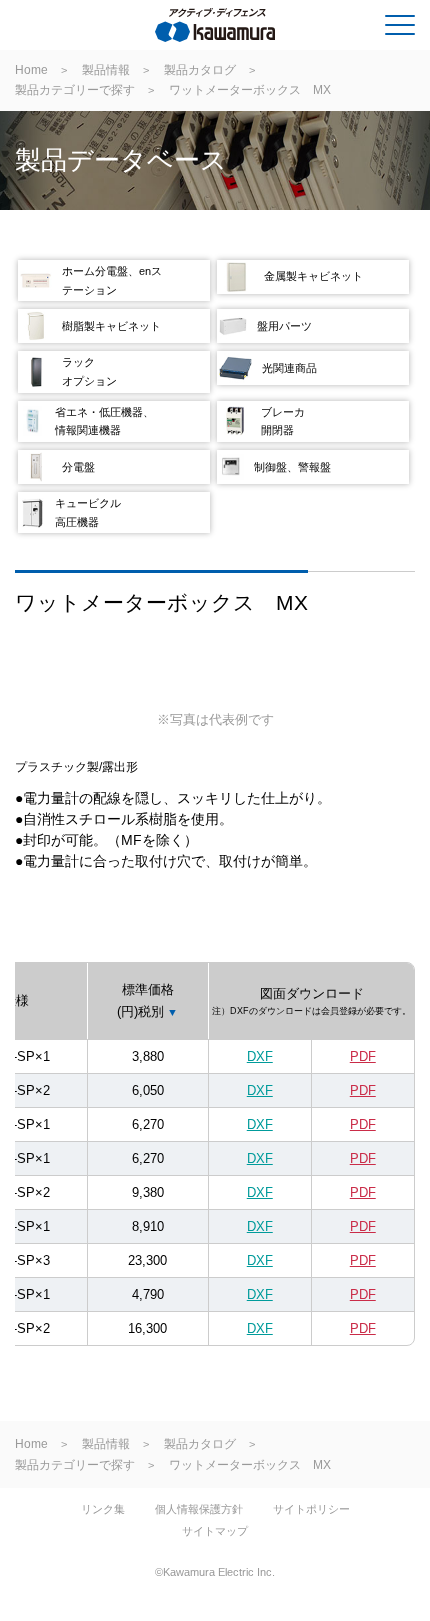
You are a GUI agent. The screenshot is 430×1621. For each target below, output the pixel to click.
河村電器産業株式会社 (96, 29)
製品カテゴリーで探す (75, 90)
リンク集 (103, 1509)
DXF (260, 1056)
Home (31, 70)
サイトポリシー (311, 1509)
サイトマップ (215, 1531)
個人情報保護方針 (199, 1509)
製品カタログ (200, 70)
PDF (363, 1056)
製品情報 (106, 70)
